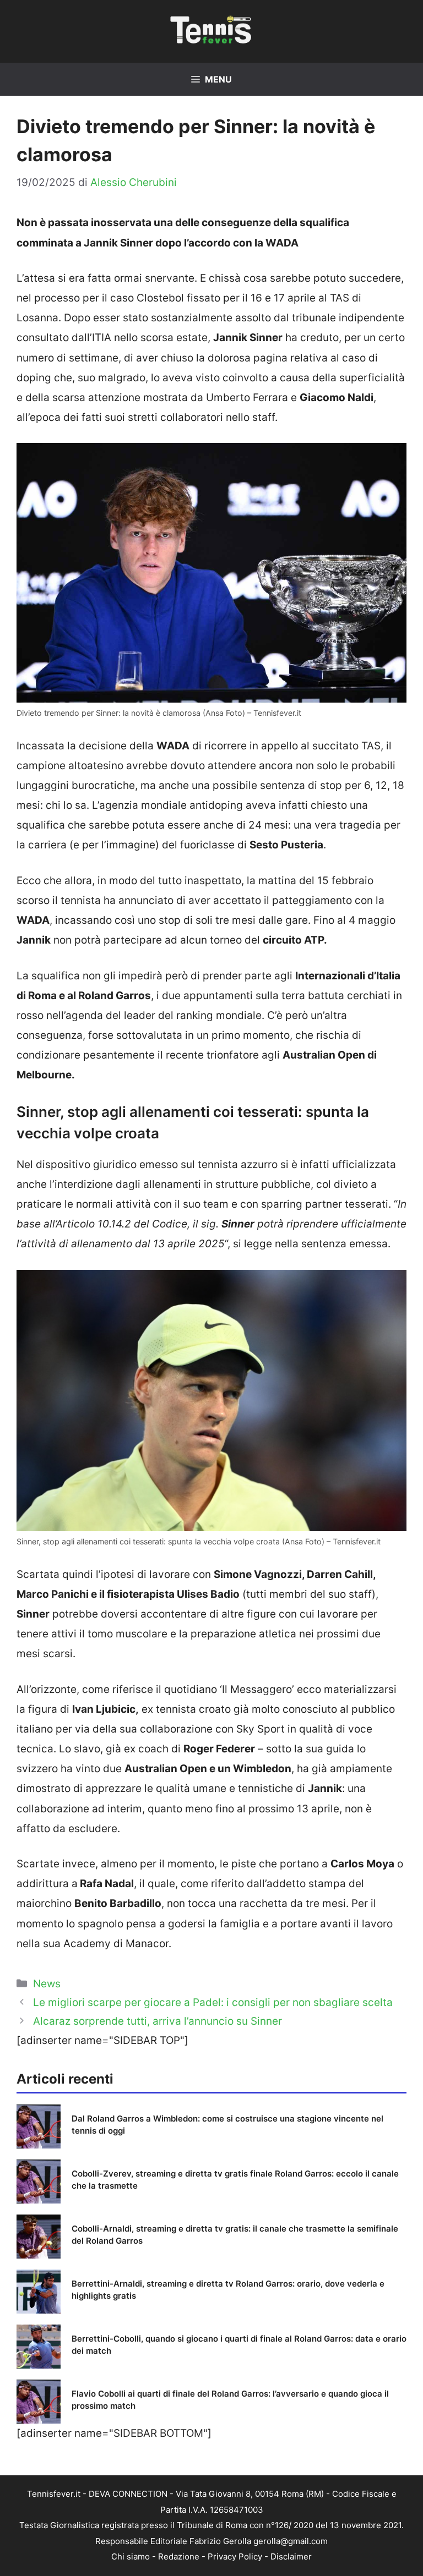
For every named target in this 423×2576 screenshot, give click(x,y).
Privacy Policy (235, 2556)
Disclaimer (291, 2556)
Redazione (179, 2556)
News (47, 1984)
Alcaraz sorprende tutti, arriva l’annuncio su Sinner (158, 2021)
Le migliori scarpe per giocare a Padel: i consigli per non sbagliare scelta (213, 2002)
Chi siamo (131, 2556)
